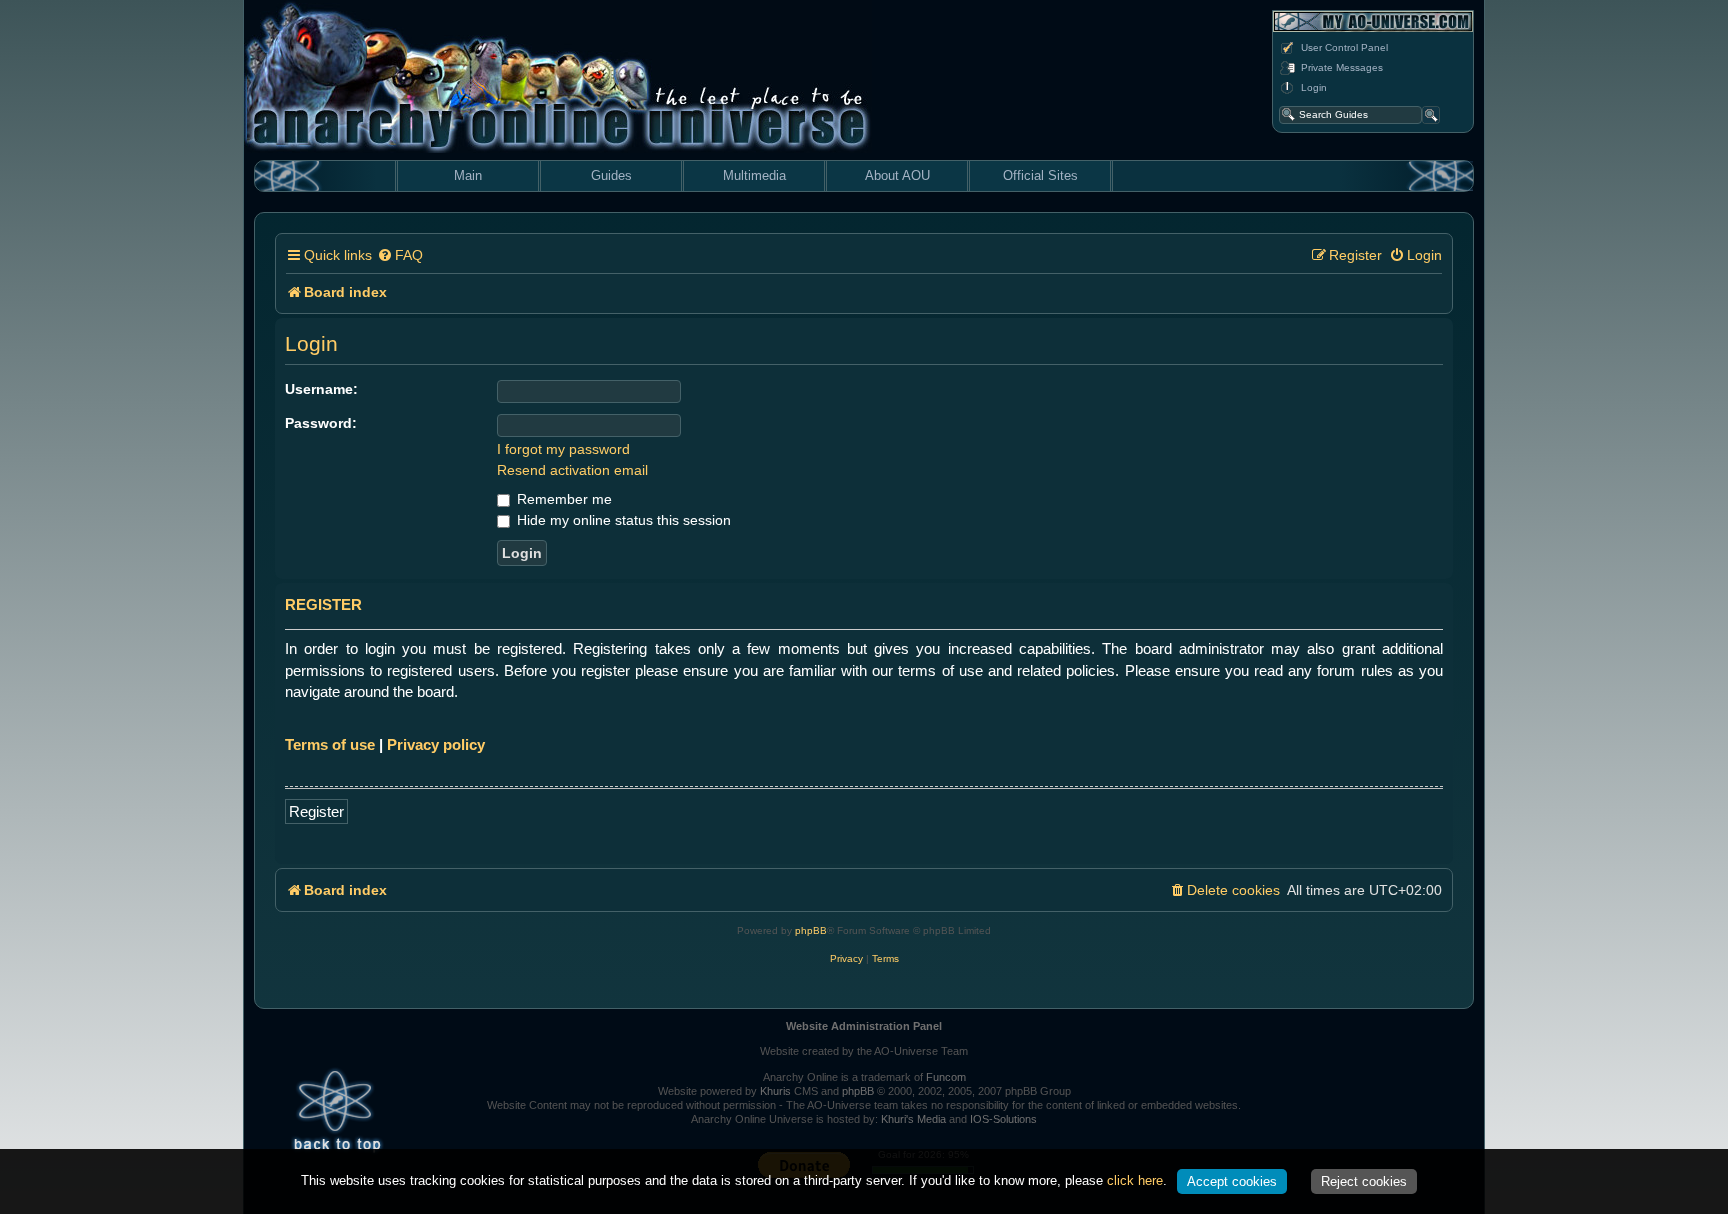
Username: (321, 389)
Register (316, 811)
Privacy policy (436, 744)
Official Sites (1040, 175)
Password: (321, 423)
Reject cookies (1364, 1181)
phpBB (811, 930)
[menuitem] (400, 255)
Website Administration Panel (864, 1026)
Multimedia (754, 175)
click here (1135, 1180)
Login (1314, 87)
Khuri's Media (913, 1119)
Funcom (946, 1077)
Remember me (562, 499)
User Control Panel (1344, 47)
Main (468, 175)
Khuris (775, 1091)
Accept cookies (1232, 1181)
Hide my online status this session (622, 520)
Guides (611, 175)
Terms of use (330, 744)
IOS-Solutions (1003, 1119)
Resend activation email (572, 470)
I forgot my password (563, 449)
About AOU (897, 175)
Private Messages (1342, 67)
